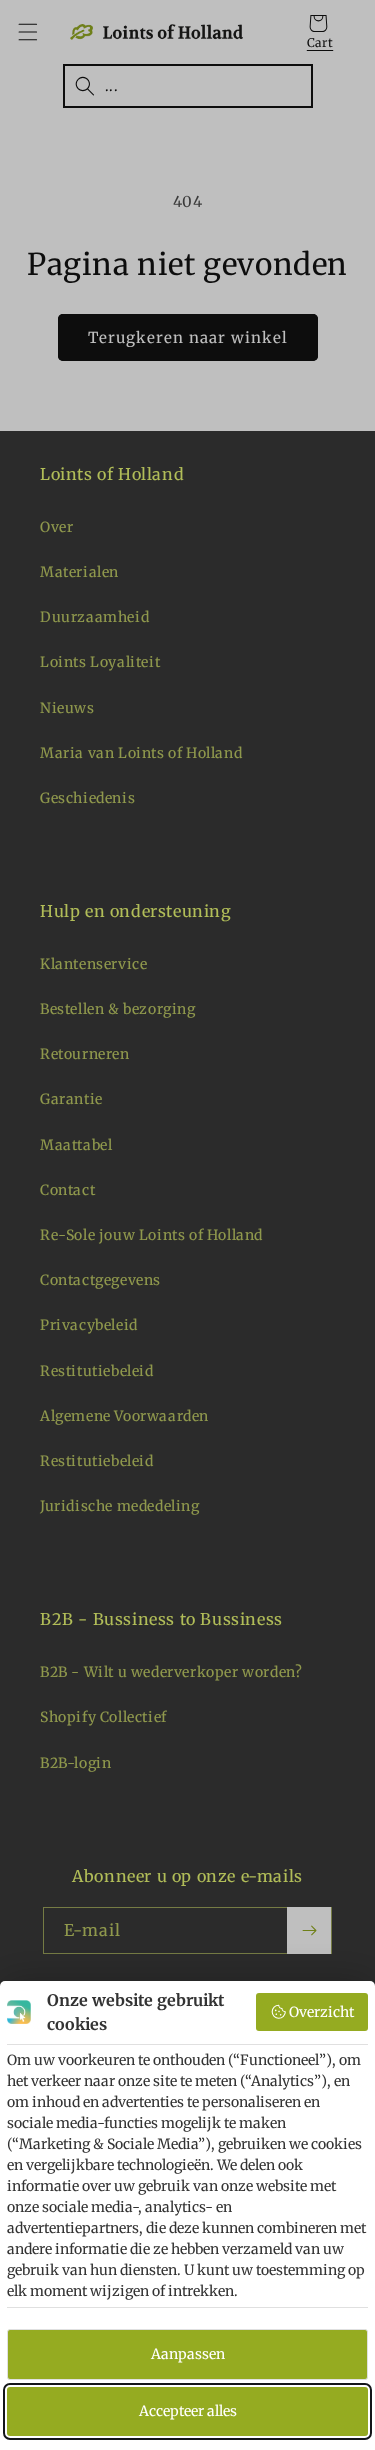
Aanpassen (188, 2354)
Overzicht (321, 2012)
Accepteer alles (188, 2411)
